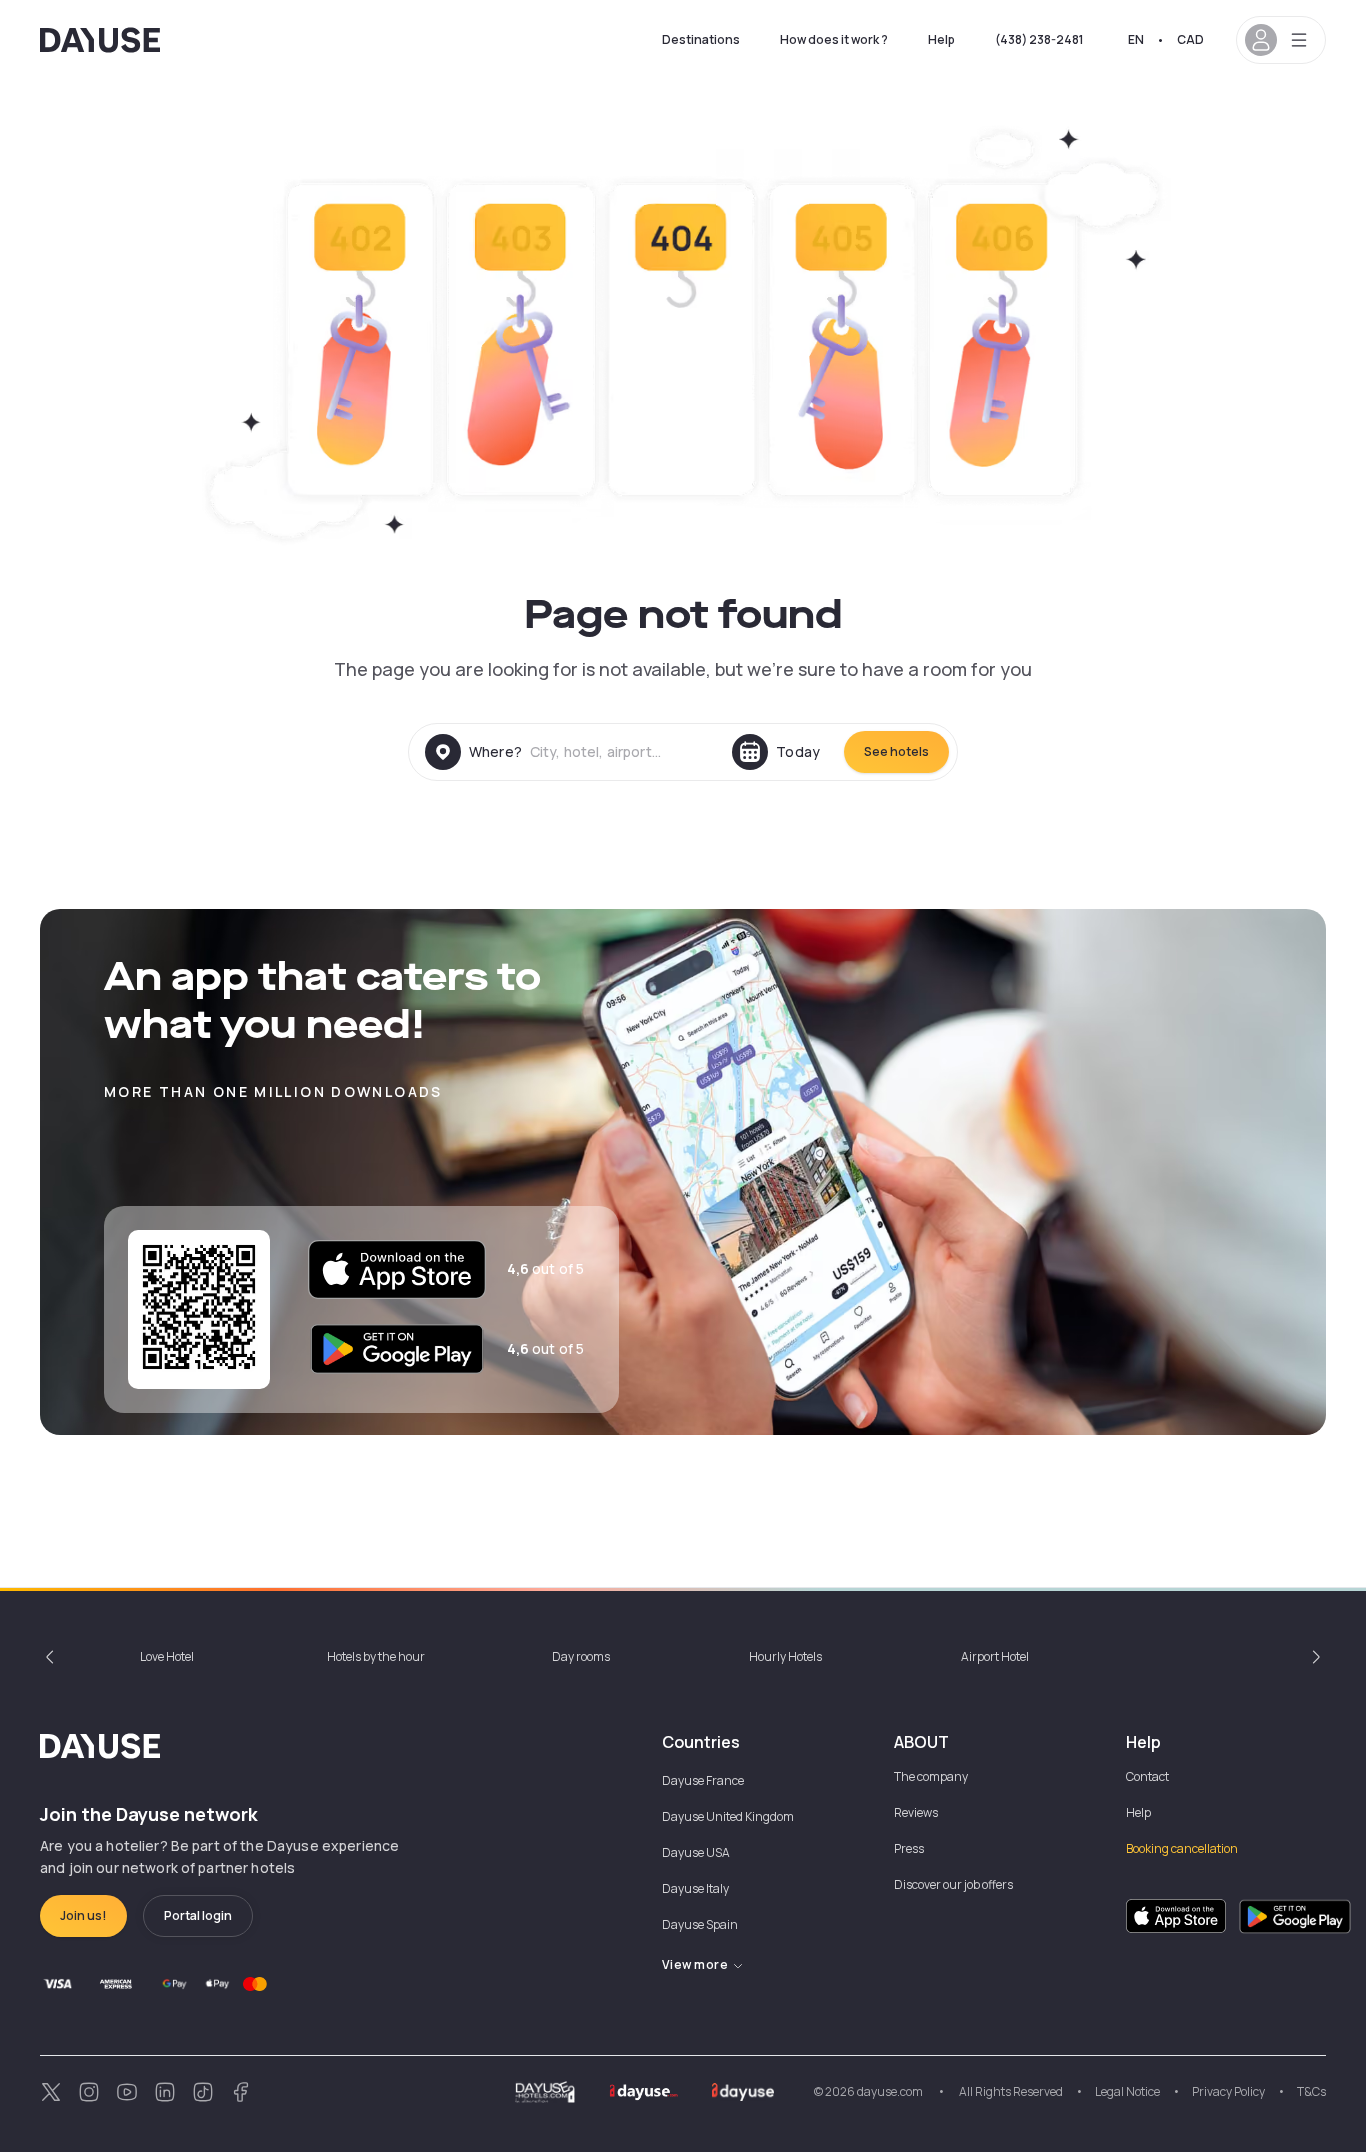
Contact (1147, 1776)
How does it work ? (834, 39)
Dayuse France (703, 1780)
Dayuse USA (696, 1852)
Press (909, 1848)
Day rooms (581, 1656)
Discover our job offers (953, 1884)
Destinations (701, 39)
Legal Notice (1127, 2091)
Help (941, 39)
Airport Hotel (995, 1656)
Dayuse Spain (700, 1924)
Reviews (916, 1812)
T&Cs (1311, 2091)
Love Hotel (167, 1656)
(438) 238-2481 (1039, 39)
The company (931, 1776)
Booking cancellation (1182, 1848)
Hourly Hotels (785, 1656)
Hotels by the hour (376, 1656)
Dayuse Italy (695, 1888)
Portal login (198, 1915)
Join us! (83, 1915)
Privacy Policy (1228, 2091)
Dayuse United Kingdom (728, 1816)
